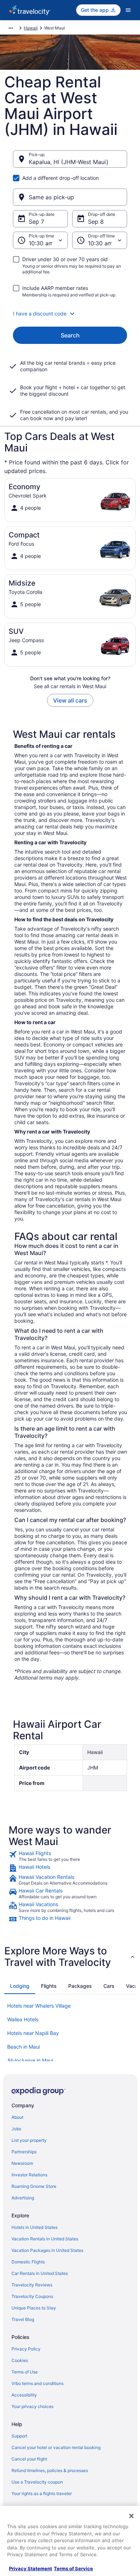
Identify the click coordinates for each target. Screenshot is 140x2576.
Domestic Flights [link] (28, 2262)
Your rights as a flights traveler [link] (42, 2493)
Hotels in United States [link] (34, 2227)
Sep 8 (96, 222)
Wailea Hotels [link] (23, 2019)
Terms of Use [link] (25, 2372)
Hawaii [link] (31, 28)
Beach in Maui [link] (24, 2047)
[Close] (131, 2516)
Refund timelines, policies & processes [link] (50, 2470)
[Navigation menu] (128, 10)
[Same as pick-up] (70, 197)
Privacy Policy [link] (26, 2349)
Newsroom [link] (22, 2163)
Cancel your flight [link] (29, 2459)
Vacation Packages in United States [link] (47, 2250)
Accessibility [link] (24, 2395)
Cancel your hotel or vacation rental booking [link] (56, 2447)
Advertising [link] (23, 2198)
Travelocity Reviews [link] (32, 2285)
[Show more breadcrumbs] (11, 28)
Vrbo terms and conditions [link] (38, 2383)
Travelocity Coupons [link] (32, 2296)
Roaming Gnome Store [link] (34, 2186)
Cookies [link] (20, 2360)
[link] (70, 1856)
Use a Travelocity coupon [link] (37, 2482)
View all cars (70, 700)
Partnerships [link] (24, 2152)
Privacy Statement (31, 2568)
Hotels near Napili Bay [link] (33, 2033)
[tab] (20, 1986)
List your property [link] (29, 2140)
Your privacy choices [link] (32, 2406)
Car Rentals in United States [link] (40, 2273)
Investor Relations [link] (29, 2175)
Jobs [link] (16, 2129)
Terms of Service (73, 2568)
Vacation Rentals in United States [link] (45, 2239)
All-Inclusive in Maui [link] (30, 2060)
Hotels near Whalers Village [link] (39, 2006)
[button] (70, 314)
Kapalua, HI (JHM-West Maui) (69, 162)
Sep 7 (36, 222)
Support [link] (19, 2436)
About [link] (17, 2117)
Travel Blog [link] (23, 2319)
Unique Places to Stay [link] (34, 2308)
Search (70, 335)
